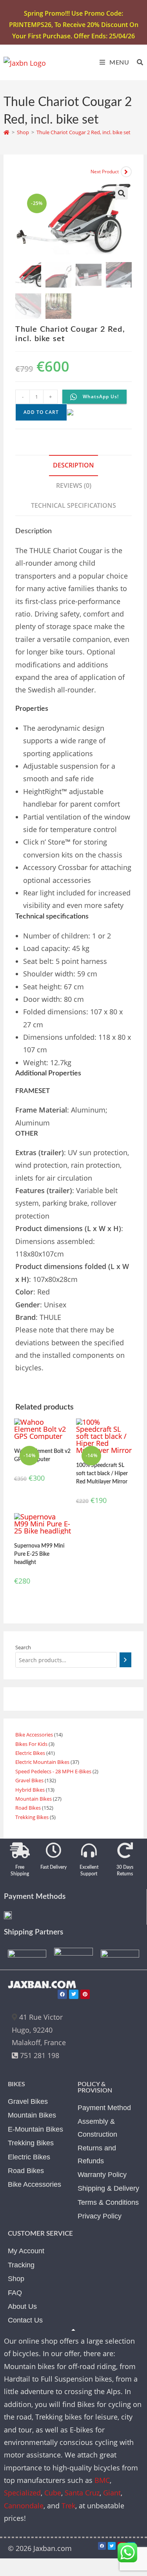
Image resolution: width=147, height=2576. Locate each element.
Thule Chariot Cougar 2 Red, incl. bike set (83, 132)
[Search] (125, 1660)
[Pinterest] (85, 1994)
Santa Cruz (82, 2493)
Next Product (105, 172)
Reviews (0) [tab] (74, 485)
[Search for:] (137, 63)
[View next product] (126, 172)
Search (23, 1647)
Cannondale (24, 2506)
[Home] (6, 132)
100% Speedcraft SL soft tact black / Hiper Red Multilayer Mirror (102, 1474)
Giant (112, 2493)
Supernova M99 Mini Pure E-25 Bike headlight (39, 1554)
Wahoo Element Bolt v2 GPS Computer (42, 1455)
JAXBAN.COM (42, 1985)
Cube (53, 2493)
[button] (122, 193)
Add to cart (41, 412)
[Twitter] (74, 1994)
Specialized (22, 2493)
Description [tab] (73, 465)
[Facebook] (62, 1994)
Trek (68, 2506)
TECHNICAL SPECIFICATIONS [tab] (73, 505)
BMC (102, 2480)
